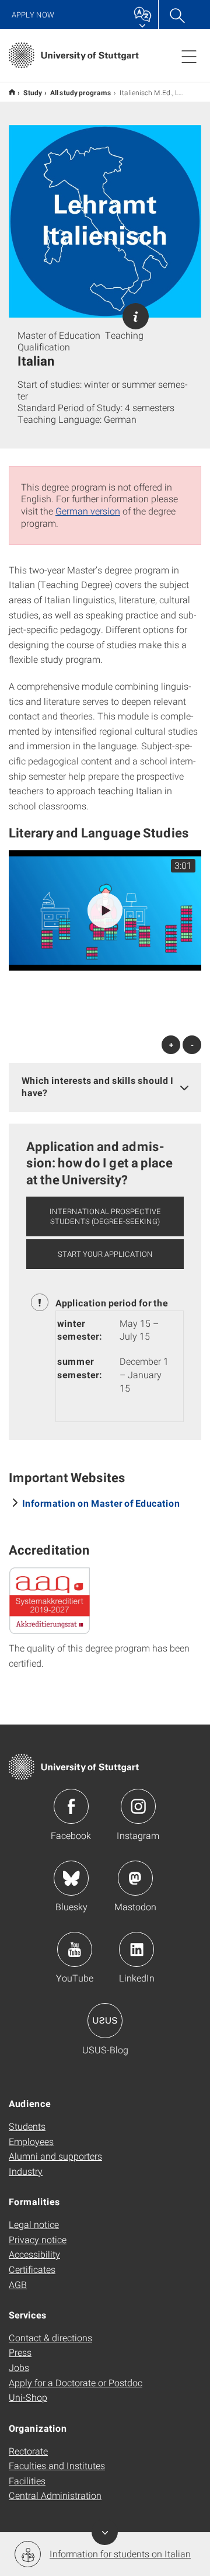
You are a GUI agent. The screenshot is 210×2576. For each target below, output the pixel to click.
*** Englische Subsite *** (12, 92)
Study (33, 92)
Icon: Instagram (138, 1806)
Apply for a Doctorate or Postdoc (76, 2382)
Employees (31, 2141)
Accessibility (34, 2254)
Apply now (33, 15)
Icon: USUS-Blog (105, 2021)
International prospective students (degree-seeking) (105, 1216)
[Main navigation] (189, 56)
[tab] (105, 1087)
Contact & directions (50, 2337)
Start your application (105, 1254)
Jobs (19, 2367)
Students (27, 2126)
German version (88, 511)
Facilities (27, 2481)
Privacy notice (38, 2239)
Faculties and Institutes (57, 2465)
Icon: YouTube (75, 1949)
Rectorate (28, 2451)
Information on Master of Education (101, 1503)
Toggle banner (105, 2532)
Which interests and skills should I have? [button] (97, 1086)
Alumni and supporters (55, 2156)
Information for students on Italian (120, 2554)
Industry (26, 2171)
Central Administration (55, 2495)
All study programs (81, 92)
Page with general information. (136, 316)
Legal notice (34, 2224)
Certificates (32, 2269)
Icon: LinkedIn (136, 1949)
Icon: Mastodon (135, 1878)
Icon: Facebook (71, 1806)
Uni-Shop (28, 2397)
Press (20, 2352)
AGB (18, 2284)
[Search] (177, 15)
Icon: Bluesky (71, 1878)
